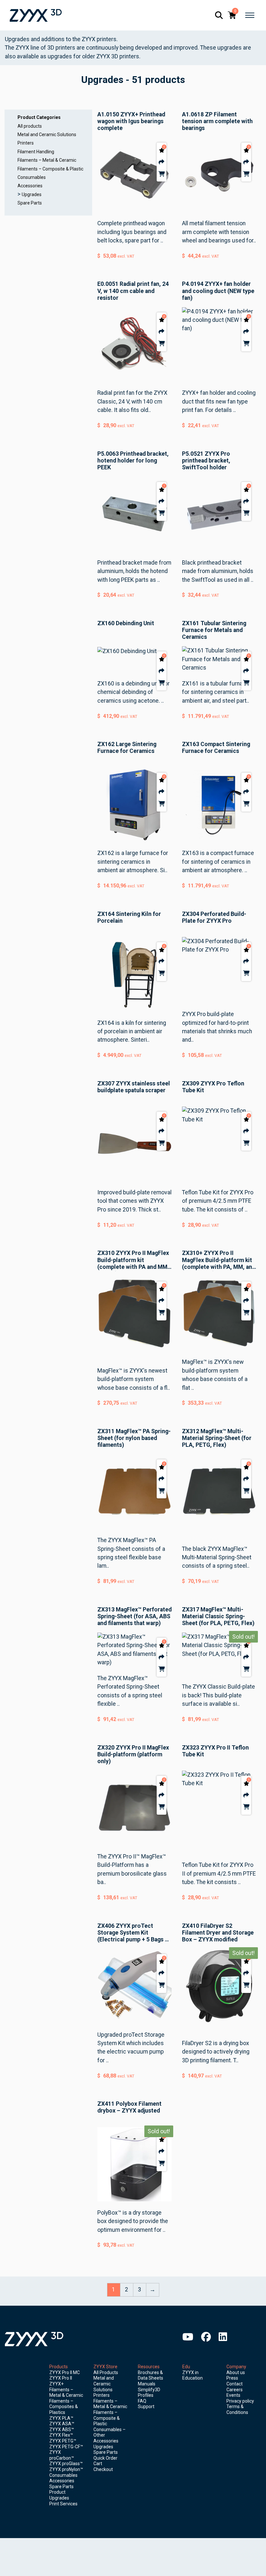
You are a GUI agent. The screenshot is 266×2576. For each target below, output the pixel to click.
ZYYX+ (56, 2384)
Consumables (32, 177)
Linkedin (223, 2337)
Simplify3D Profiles (149, 2393)
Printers (26, 143)
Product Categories (39, 117)
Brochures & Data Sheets (151, 2375)
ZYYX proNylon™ (66, 2469)
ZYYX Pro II (61, 2378)
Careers (235, 2390)
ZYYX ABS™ (62, 2430)
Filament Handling (36, 152)
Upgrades (32, 194)
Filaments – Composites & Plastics (64, 2407)
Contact (235, 2384)
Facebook (206, 2337)
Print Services (63, 2504)
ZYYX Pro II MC (65, 2372)
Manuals (147, 2384)
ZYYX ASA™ (62, 2424)
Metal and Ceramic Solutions (47, 135)
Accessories (30, 186)
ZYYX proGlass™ (66, 2464)
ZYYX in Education (193, 2375)
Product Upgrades (59, 2495)
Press (232, 2378)
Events (233, 2395)
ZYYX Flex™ (61, 2435)
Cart (98, 2464)
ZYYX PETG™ (63, 2441)
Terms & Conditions (237, 2409)
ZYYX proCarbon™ (62, 2455)
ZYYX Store (105, 2367)
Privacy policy (240, 2401)
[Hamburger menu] (250, 15)
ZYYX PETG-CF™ (66, 2447)
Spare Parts (30, 203)
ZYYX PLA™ (61, 2418)
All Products (106, 2372)
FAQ (142, 2401)
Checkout (103, 2469)
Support (146, 2406)
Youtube (188, 2337)
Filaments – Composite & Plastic (50, 169)
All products (30, 126)
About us (236, 2372)
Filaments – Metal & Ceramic (47, 160)
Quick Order (105, 2458)
